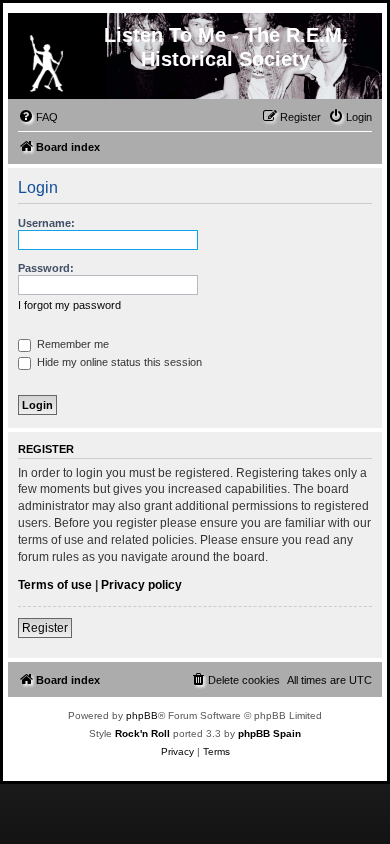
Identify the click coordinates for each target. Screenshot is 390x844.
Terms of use (55, 585)
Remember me (71, 344)
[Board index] (46, 59)
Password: (46, 268)
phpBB (142, 715)
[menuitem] (38, 117)
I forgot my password (69, 305)
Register (45, 628)
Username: (46, 223)
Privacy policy (141, 585)
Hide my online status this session (118, 362)
